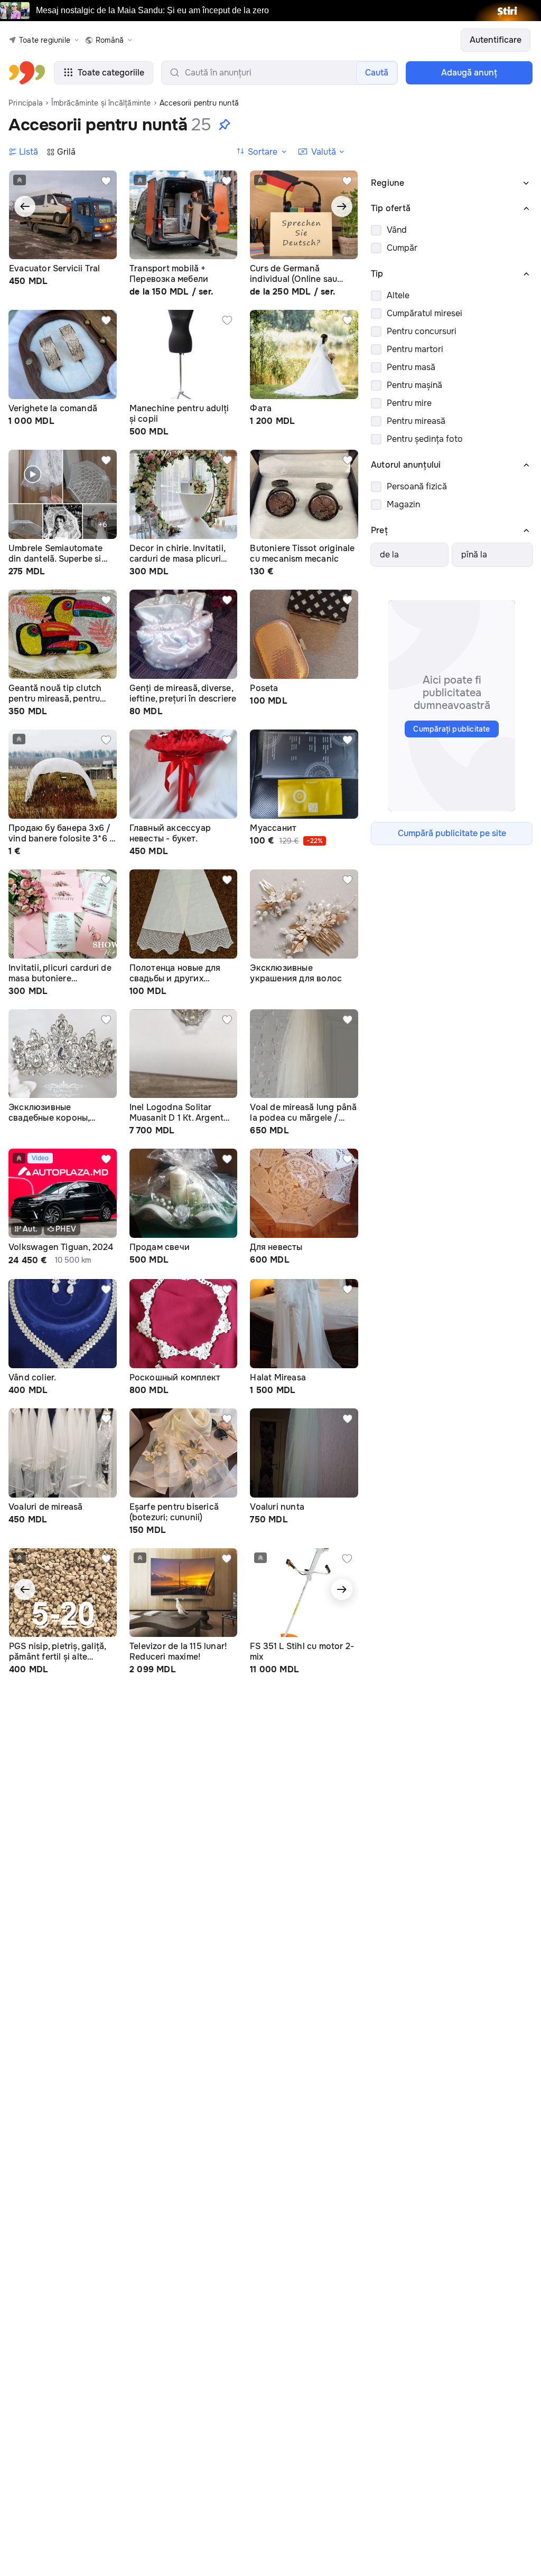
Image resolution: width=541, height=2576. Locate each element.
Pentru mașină (414, 385)
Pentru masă (411, 367)
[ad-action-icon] (106, 181)
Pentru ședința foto (425, 439)
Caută (377, 73)
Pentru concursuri (422, 331)
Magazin (403, 504)
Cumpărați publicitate (451, 729)
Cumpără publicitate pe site (452, 833)
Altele (398, 295)
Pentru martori (415, 349)
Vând (397, 230)
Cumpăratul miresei (425, 313)
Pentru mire (409, 403)
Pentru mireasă (416, 421)
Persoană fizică (417, 486)
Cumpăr (402, 248)
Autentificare (496, 40)
